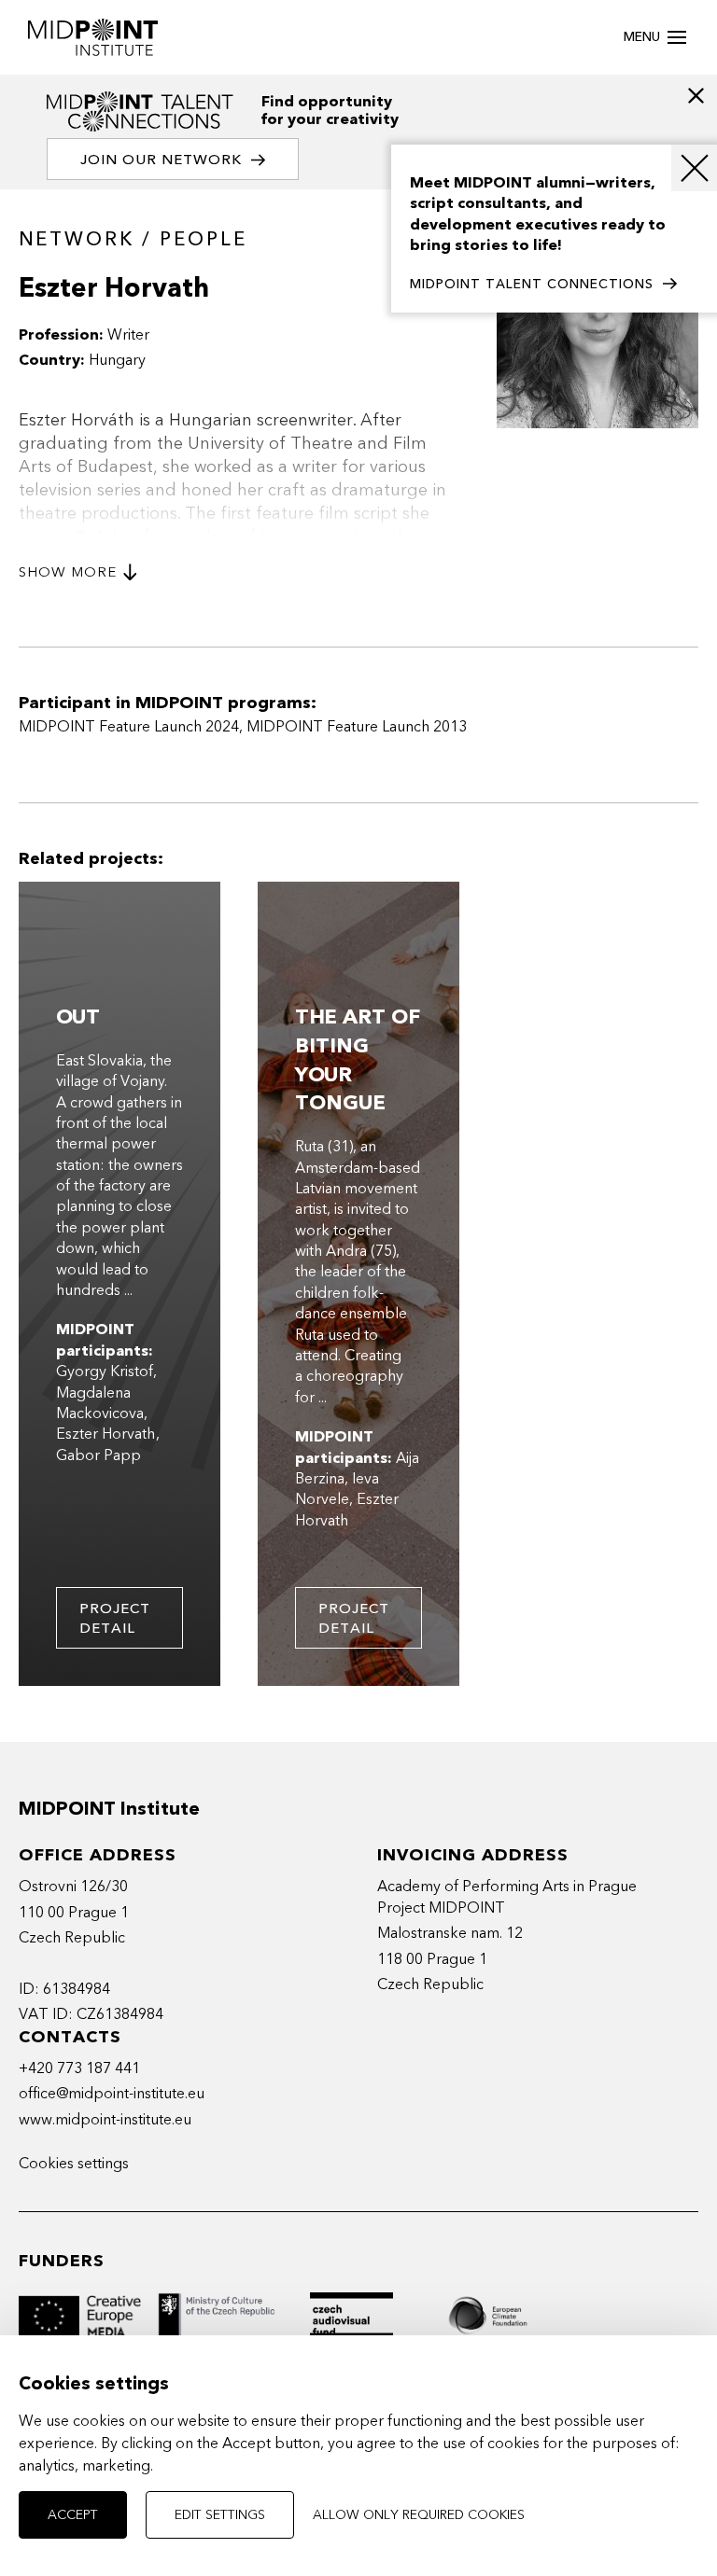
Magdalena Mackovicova (100, 1403)
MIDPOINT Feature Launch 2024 (129, 727)
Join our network (161, 160)
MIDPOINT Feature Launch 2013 (357, 727)
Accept (73, 2515)
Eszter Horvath (106, 1434)
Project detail (115, 1618)
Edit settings (220, 2515)
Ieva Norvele (337, 1489)
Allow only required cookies (419, 2515)
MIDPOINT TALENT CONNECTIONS (532, 284)
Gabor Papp (98, 1455)
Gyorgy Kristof (105, 1372)
